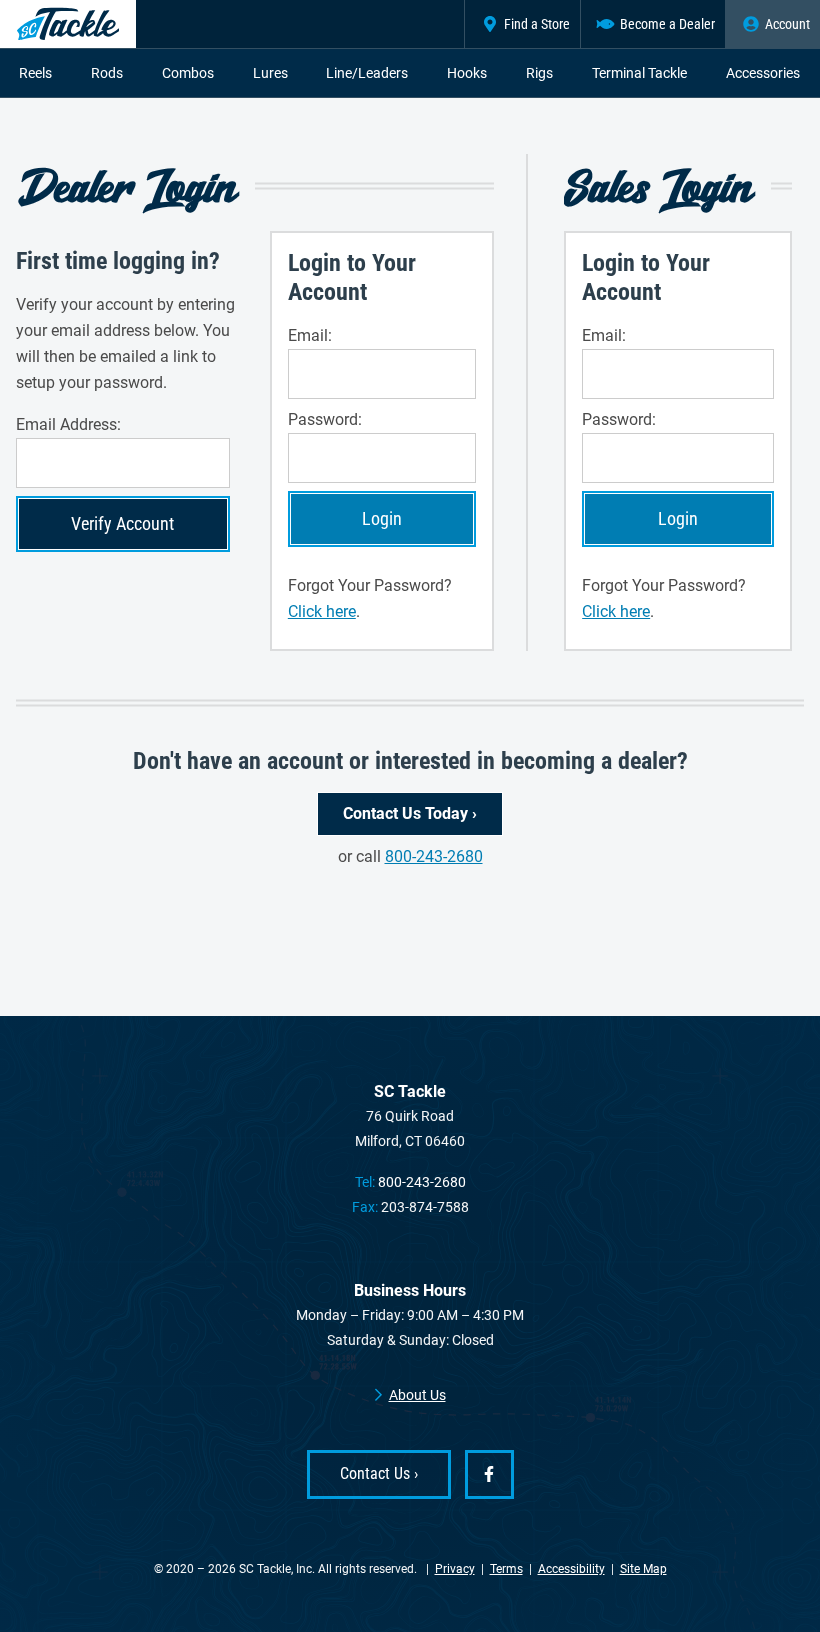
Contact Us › (379, 1473)
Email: (310, 335)
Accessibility (571, 1569)
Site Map (643, 1569)
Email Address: (68, 424)
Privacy (455, 1569)
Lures (270, 73)
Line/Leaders (367, 73)
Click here (322, 611)
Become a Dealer (667, 24)
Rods (107, 73)
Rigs (539, 73)
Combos (188, 73)
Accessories (763, 73)
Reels (35, 73)
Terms (506, 1569)
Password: (325, 419)
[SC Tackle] (68, 24)
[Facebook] (489, 1474)
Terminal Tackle (639, 73)
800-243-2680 (434, 856)
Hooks (467, 73)
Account (787, 24)
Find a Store (537, 24)
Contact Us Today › (410, 813)
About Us (417, 1395)
